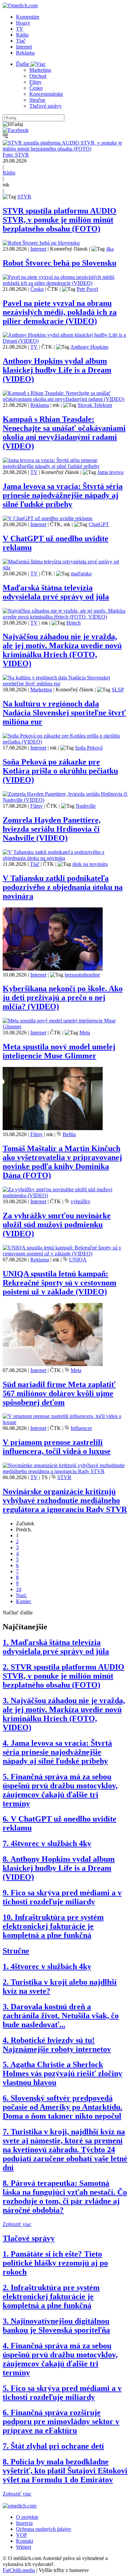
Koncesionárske (46, 94)
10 (19, 1589)
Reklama (25, 53)
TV (20, 29)
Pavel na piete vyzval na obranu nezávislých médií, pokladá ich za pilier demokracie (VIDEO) (60, 312)
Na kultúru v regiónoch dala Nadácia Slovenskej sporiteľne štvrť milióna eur (64, 713)
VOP (21, 2535)
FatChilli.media (19, 2570)
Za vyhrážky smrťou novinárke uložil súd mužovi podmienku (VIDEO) (57, 1225)
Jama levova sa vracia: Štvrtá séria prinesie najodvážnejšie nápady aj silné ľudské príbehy (63, 495)
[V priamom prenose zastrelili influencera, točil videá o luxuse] (65, 1422)
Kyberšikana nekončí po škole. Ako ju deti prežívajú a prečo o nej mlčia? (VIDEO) (63, 997)
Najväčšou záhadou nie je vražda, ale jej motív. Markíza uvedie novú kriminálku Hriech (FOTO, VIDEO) (62, 650)
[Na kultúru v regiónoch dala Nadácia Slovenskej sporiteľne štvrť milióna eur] (65, 684)
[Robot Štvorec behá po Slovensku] (41, 243)
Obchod (38, 76)
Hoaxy (23, 23)
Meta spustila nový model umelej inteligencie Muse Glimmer (59, 1051)
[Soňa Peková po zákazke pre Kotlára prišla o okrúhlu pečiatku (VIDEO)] (65, 742)
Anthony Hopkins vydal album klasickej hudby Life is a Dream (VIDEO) (57, 370)
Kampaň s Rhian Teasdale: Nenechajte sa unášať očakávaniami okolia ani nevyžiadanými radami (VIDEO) (64, 433)
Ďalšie (23, 64)
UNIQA (78, 1260)
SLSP (118, 690)
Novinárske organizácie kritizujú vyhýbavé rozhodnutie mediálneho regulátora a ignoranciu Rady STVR (65, 1500)
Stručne (37, 100)
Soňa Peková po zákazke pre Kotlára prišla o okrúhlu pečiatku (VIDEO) (60, 771)
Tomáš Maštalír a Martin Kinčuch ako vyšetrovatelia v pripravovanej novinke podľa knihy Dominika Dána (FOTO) (62, 1162)
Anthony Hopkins (89, 347)
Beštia (69, 1134)
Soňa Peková (89, 748)
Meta (85, 1033)
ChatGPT (99, 524)
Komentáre (28, 17)
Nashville (86, 806)
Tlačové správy (45, 106)
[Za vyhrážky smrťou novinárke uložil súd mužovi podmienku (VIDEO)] (65, 1195)
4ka (110, 249)
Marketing (40, 70)
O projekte (27, 2517)
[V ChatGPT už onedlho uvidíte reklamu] (47, 518)
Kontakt (24, 2541)
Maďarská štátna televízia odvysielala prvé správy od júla (56, 592)
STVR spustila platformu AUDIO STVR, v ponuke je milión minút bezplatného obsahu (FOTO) (59, 220)
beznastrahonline (82, 975)
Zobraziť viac (17, 2224)
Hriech (73, 623)
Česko (36, 88)
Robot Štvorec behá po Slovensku (59, 263)
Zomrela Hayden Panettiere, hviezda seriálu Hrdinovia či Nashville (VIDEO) (52, 829)
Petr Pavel (87, 289)
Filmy (35, 82)
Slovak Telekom (95, 405)
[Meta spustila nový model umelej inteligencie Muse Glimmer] (65, 1027)
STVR (24, 197)
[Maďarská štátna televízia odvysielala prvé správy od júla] (65, 568)
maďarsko (81, 574)
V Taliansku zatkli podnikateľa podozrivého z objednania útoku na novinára (63, 887)
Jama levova (110, 472)
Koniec (24, 1601)
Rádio (22, 35)
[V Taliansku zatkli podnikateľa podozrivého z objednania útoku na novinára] (65, 858)
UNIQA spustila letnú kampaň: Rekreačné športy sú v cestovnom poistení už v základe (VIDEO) (59, 1283)
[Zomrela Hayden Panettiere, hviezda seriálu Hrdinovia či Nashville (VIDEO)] (65, 800)
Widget (23, 2547)
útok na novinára (90, 864)
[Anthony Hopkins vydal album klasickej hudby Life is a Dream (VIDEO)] (65, 341)
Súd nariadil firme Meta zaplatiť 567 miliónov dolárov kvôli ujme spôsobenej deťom (59, 1393)
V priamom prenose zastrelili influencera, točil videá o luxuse (57, 1447)
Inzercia (24, 2523)
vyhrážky (80, 1201)
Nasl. (21, 1595)
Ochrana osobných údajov (44, 2529)
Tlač (21, 41)
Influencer (81, 1428)
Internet (24, 47)
